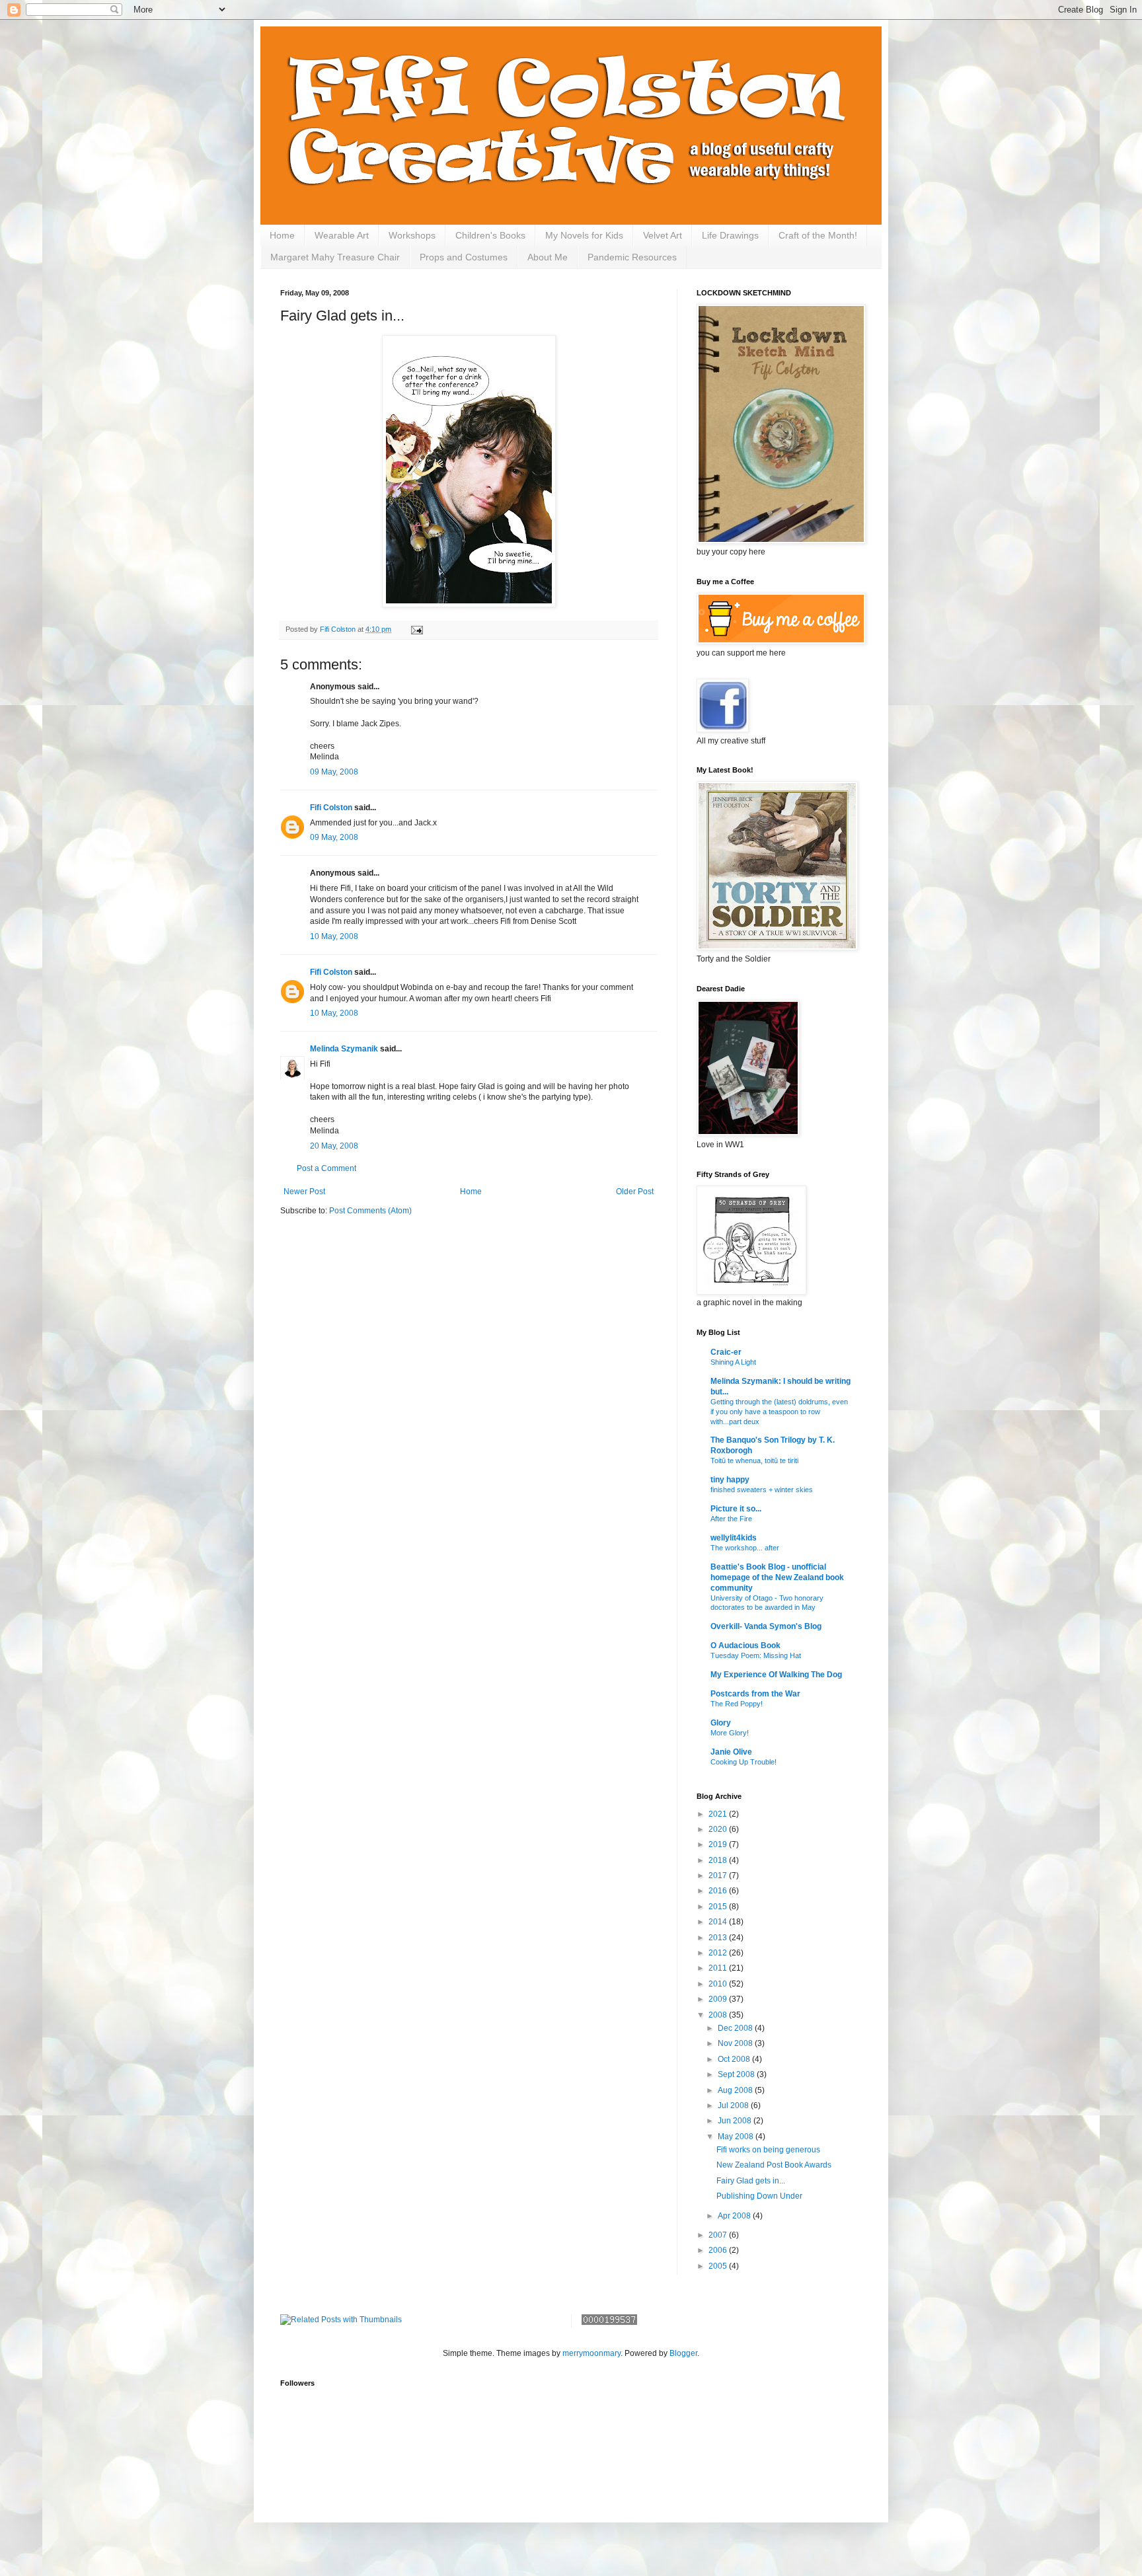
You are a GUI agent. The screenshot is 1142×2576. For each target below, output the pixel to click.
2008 (719, 2015)
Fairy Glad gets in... (751, 2181)
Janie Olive (731, 1752)
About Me (548, 257)
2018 (719, 1860)
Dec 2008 (736, 2028)
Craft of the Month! (818, 235)
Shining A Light (733, 1362)
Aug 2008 (736, 2090)
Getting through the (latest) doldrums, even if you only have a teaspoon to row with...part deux (779, 1412)
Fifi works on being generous (768, 2150)
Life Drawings (730, 235)
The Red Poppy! (737, 1704)
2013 (719, 1938)
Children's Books (490, 235)
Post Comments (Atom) (370, 1211)
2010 (719, 1984)
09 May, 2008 (334, 772)
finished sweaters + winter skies (762, 1490)
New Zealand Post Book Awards (774, 2165)
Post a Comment (326, 1168)
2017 (719, 1875)
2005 (719, 2266)
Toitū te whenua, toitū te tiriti (754, 1460)
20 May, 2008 (334, 1146)
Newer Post (304, 1192)
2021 (719, 1814)
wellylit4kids (734, 1538)
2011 (719, 1968)
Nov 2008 (736, 2043)
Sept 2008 (737, 2074)
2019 (719, 1844)
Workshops (412, 235)
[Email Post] (416, 629)
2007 (719, 2235)
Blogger (683, 2353)
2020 (719, 1829)
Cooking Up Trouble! (743, 1762)
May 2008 (737, 2137)
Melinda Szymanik (344, 1049)
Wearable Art (342, 235)
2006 (719, 2250)
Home (282, 235)
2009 (719, 1999)
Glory (721, 1723)
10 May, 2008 (334, 936)
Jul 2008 (734, 2105)
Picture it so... (736, 1509)
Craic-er (726, 1352)
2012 (719, 1953)
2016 (719, 1891)
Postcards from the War (755, 1694)
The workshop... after (745, 1548)
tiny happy (730, 1480)
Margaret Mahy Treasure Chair (335, 257)
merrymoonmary (591, 2353)
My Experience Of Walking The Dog (776, 1675)
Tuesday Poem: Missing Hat (756, 1655)
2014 (719, 1922)
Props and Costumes (464, 257)
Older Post (635, 1192)
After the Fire (731, 1519)
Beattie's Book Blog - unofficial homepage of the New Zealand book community (777, 1577)
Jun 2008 (736, 2121)
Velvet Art (663, 235)
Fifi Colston (331, 808)
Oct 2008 (735, 2059)
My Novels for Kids (584, 235)
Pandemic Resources (632, 257)
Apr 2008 (735, 2216)
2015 (719, 1907)
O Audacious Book (745, 1646)
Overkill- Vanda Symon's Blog (766, 1626)
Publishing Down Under (759, 2196)
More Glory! (730, 1733)
